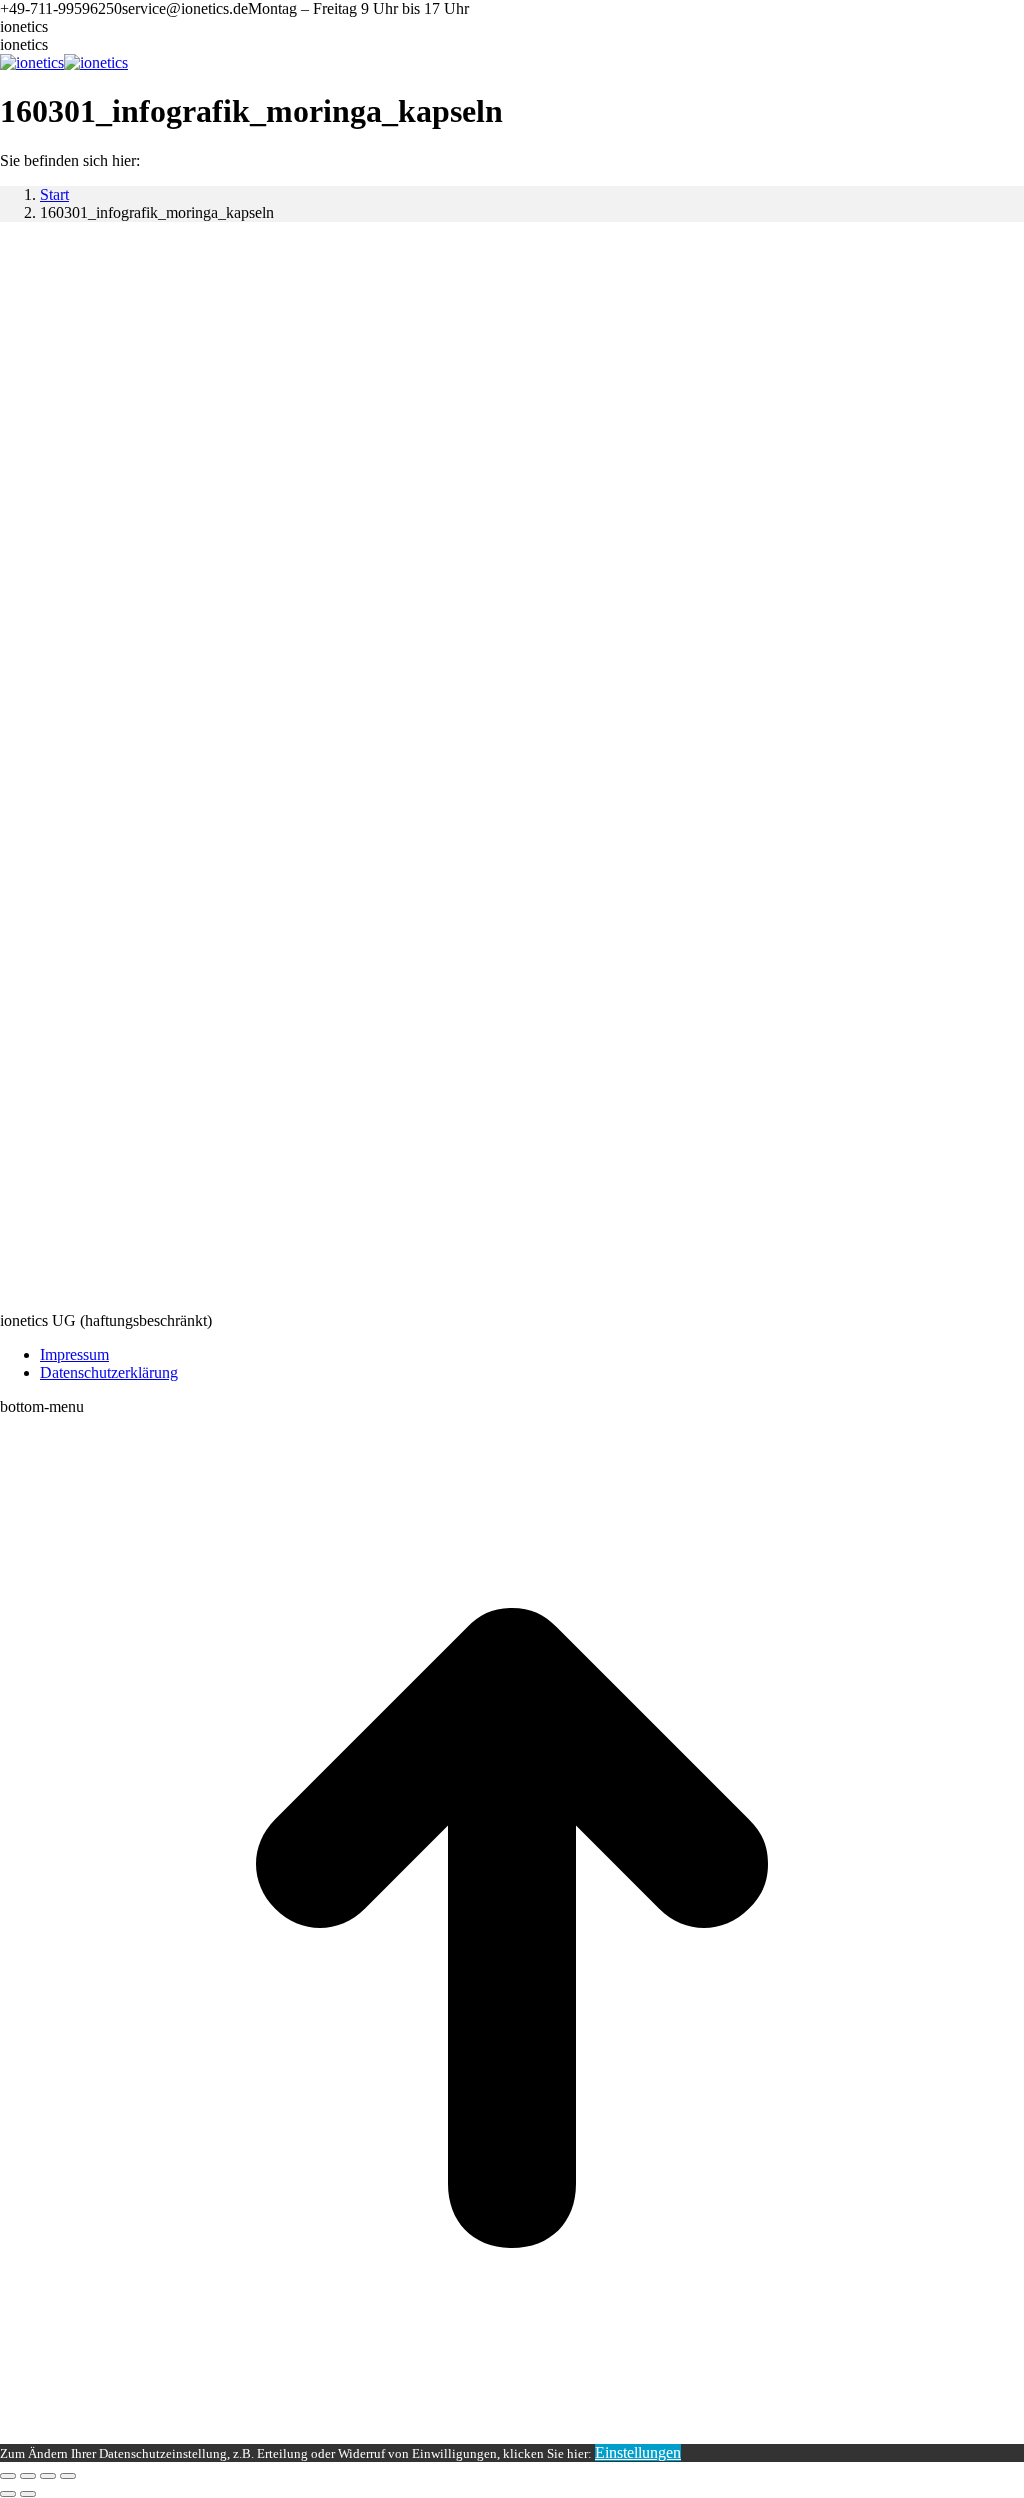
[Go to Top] (512, 2434)
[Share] (28, 2476)
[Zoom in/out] (68, 2476)
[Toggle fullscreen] (48, 2476)
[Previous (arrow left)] (8, 2494)
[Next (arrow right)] (28, 2494)
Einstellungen (638, 2452)
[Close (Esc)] (8, 2476)
